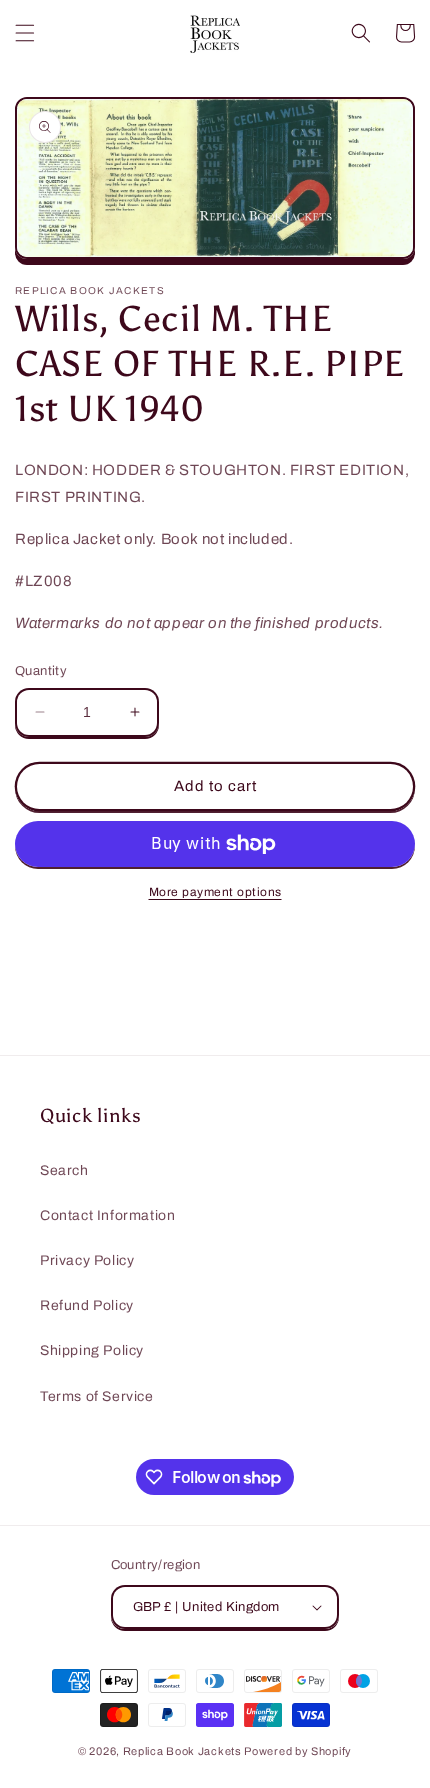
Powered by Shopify (298, 1751)
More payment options (215, 892)
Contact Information (107, 1215)
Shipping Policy (92, 1350)
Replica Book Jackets (182, 1751)
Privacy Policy (87, 1260)
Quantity (41, 671)
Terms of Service (97, 1396)
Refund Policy (87, 1305)
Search (64, 1170)
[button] (25, 33)
